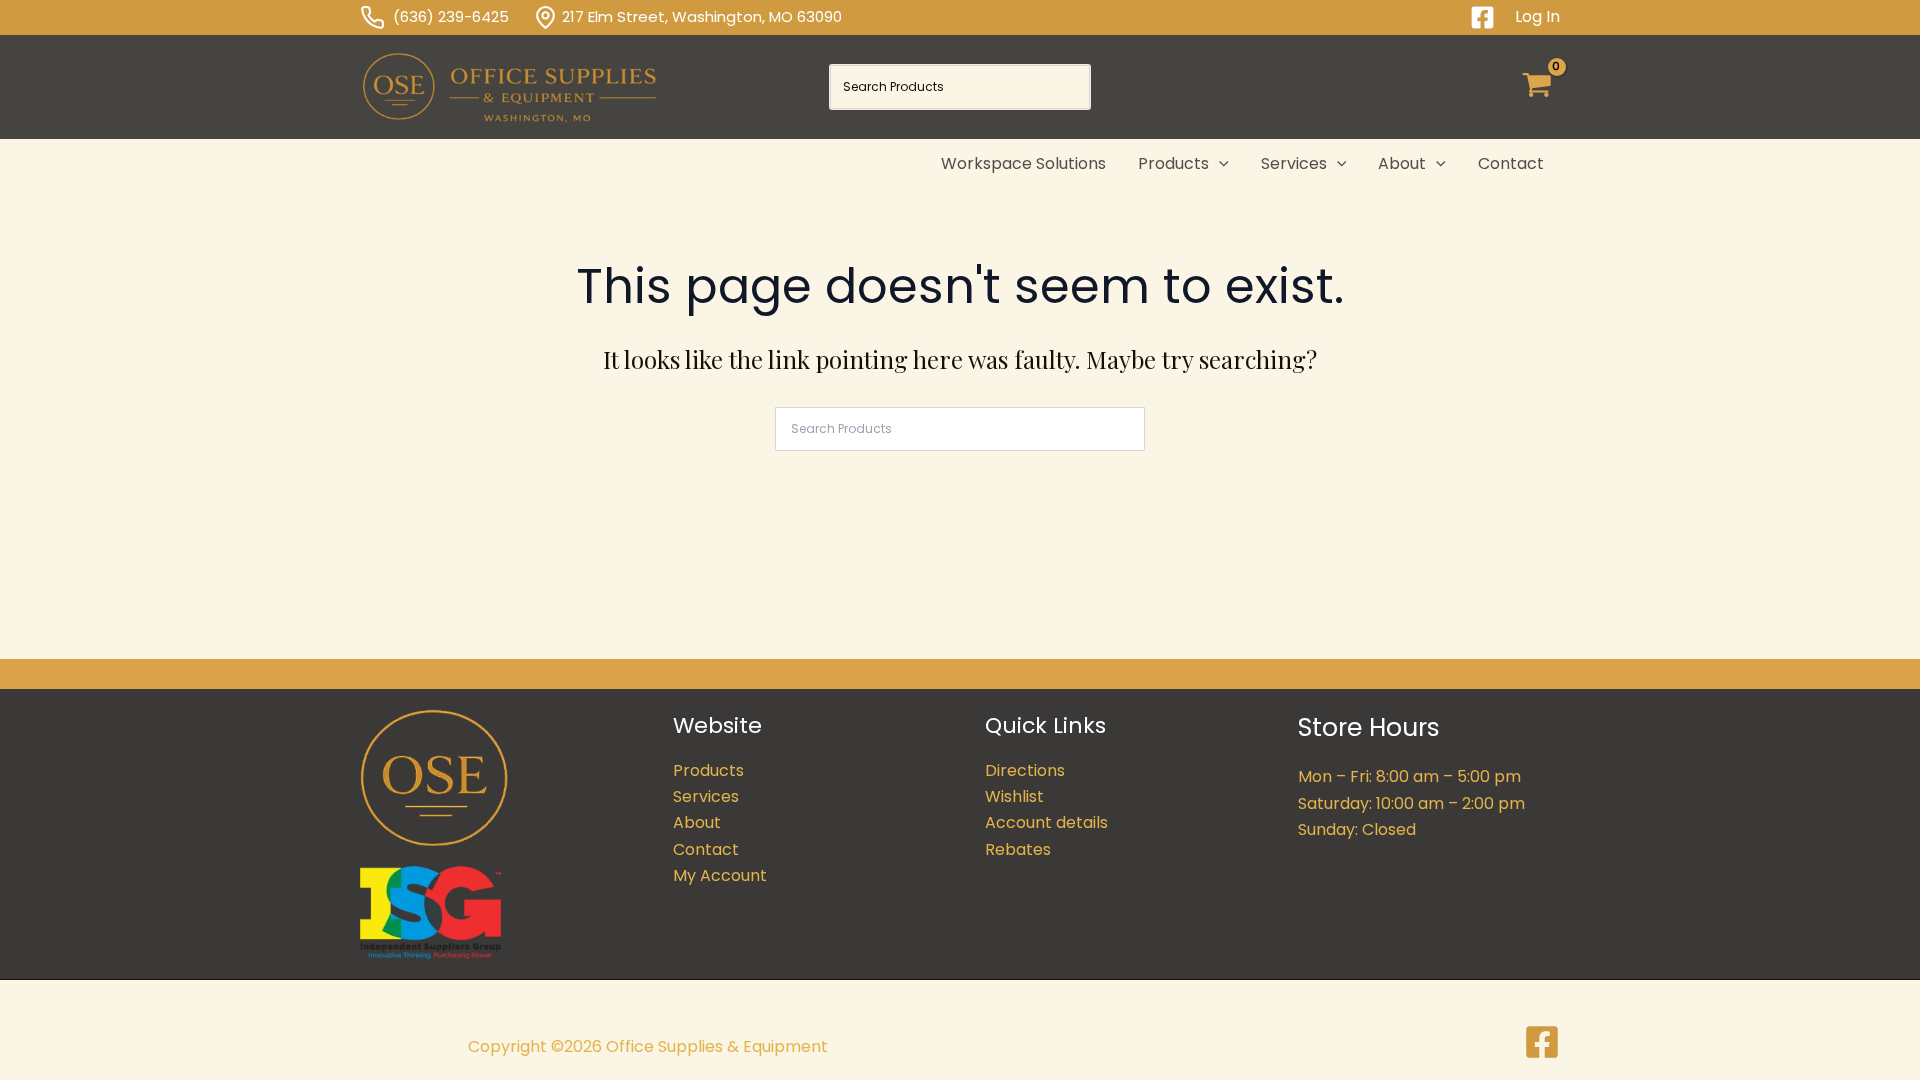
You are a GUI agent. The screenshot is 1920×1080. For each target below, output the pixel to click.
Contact (706, 849)
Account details (1046, 822)
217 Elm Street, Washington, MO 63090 (702, 16)
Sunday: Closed (1357, 829)
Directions (1025, 770)
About (697, 822)
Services (706, 796)
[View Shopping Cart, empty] (1536, 87)
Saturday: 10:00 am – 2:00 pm (1411, 803)
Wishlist (1014, 796)
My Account (720, 875)
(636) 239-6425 (463, 16)
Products (708, 770)
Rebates (1018, 849)
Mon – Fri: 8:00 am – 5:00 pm (1409, 776)
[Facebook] (1482, 17)
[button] (1219, 164)
